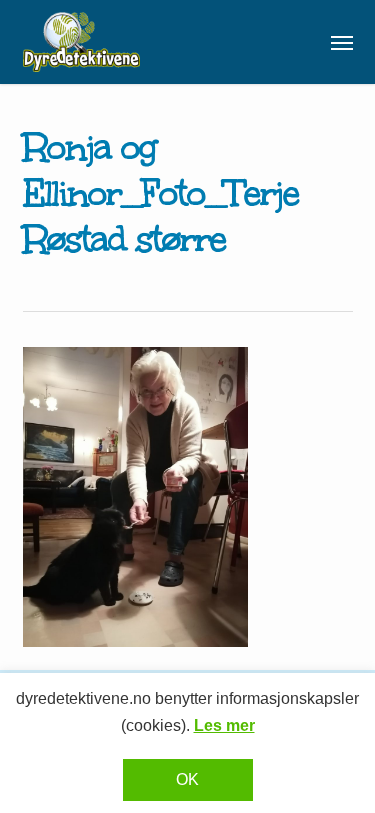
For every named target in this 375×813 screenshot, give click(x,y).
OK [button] (187, 779)
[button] (342, 42)
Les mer (224, 725)
